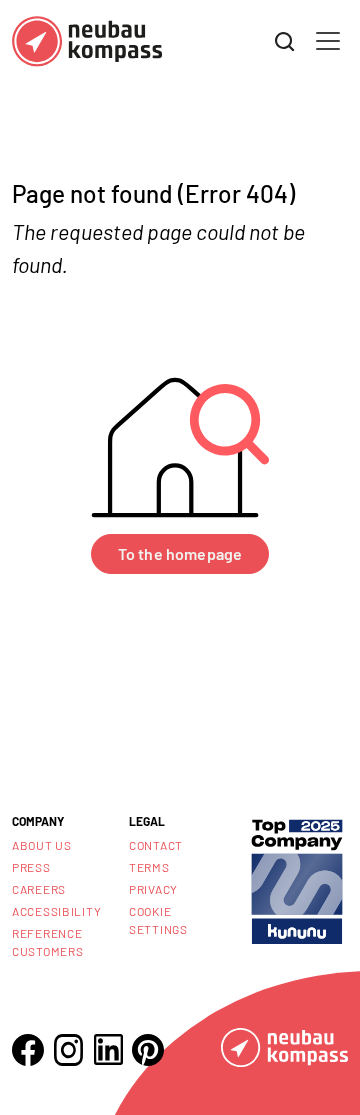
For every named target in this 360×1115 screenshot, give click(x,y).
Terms (149, 867)
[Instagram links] (68, 1050)
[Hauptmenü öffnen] (328, 41)
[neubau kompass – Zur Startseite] (87, 41)
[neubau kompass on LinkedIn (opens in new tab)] (108, 1049)
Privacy (153, 889)
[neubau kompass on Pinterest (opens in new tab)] (148, 1050)
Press (31, 867)
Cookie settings (158, 920)
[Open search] (285, 42)
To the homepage (180, 553)
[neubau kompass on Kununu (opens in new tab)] (297, 879)
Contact (156, 845)
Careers (39, 889)
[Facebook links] (28, 1050)
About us (42, 845)
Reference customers (47, 942)
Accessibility (56, 911)
